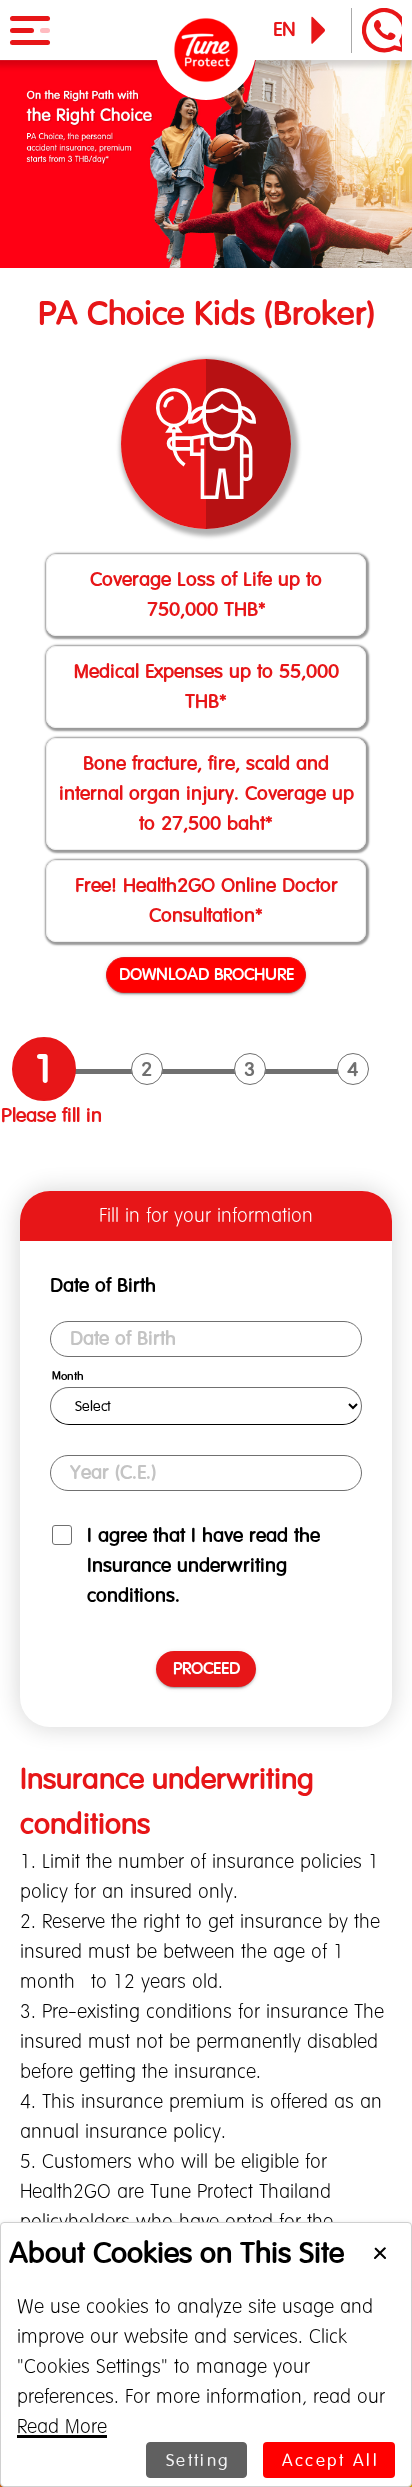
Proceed (206, 1668)
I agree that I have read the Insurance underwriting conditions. (203, 1566)
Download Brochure (206, 974)
